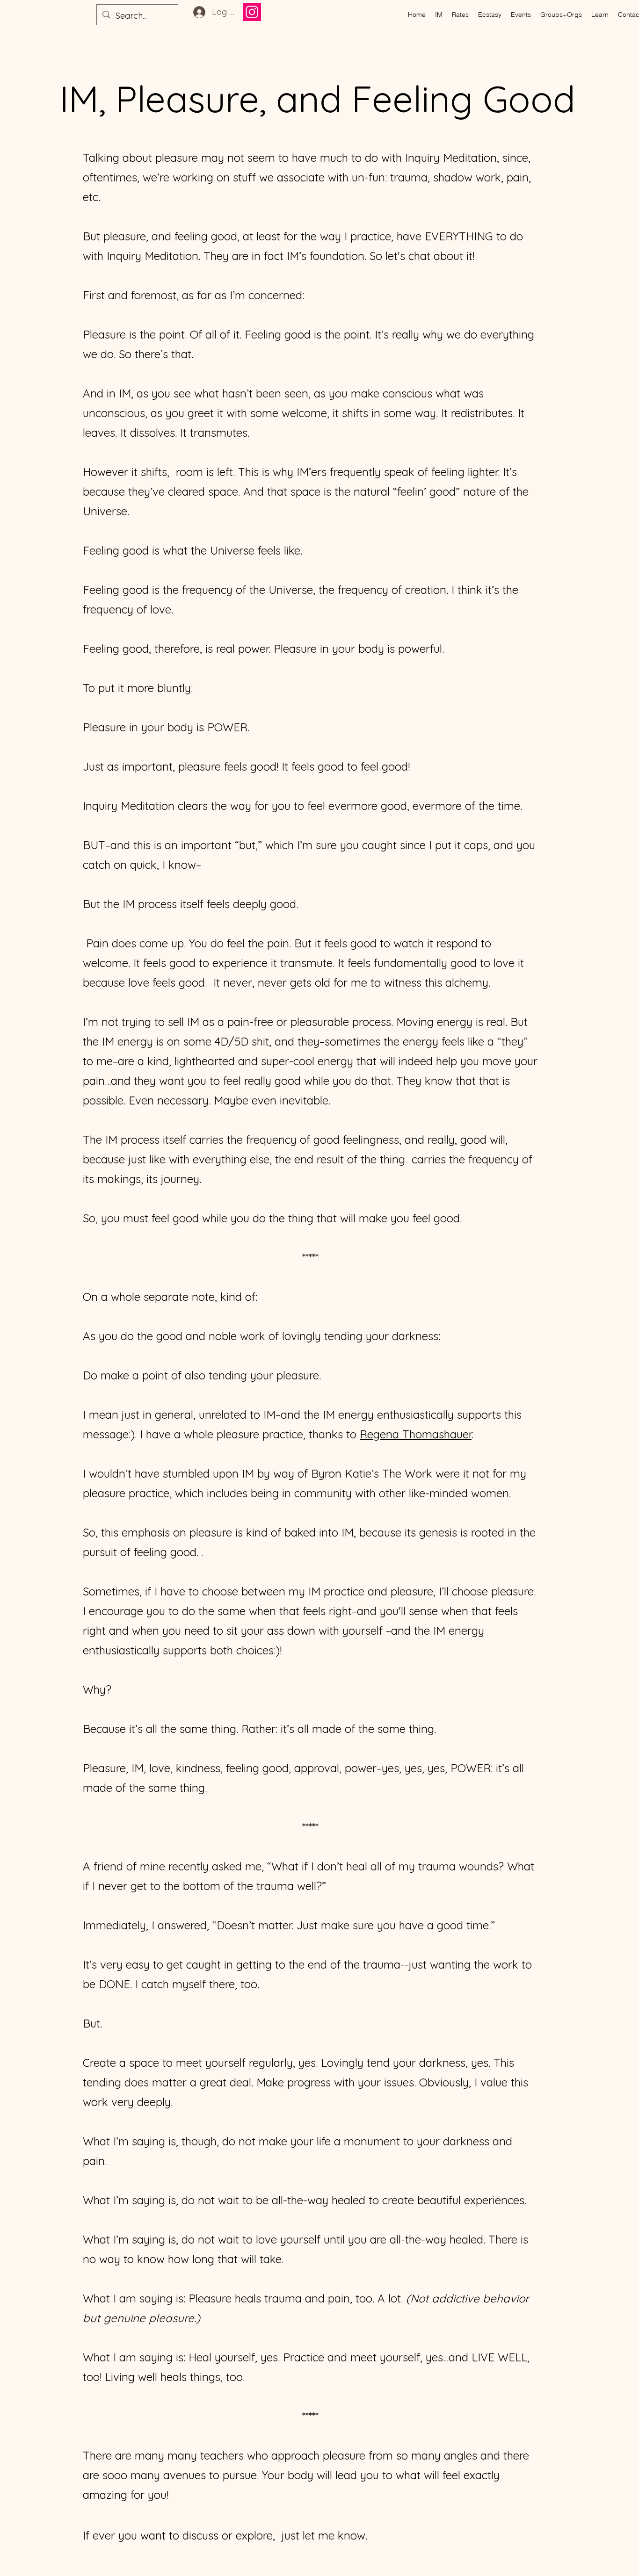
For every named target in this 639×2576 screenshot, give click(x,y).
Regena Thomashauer (416, 1434)
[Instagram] (252, 12)
